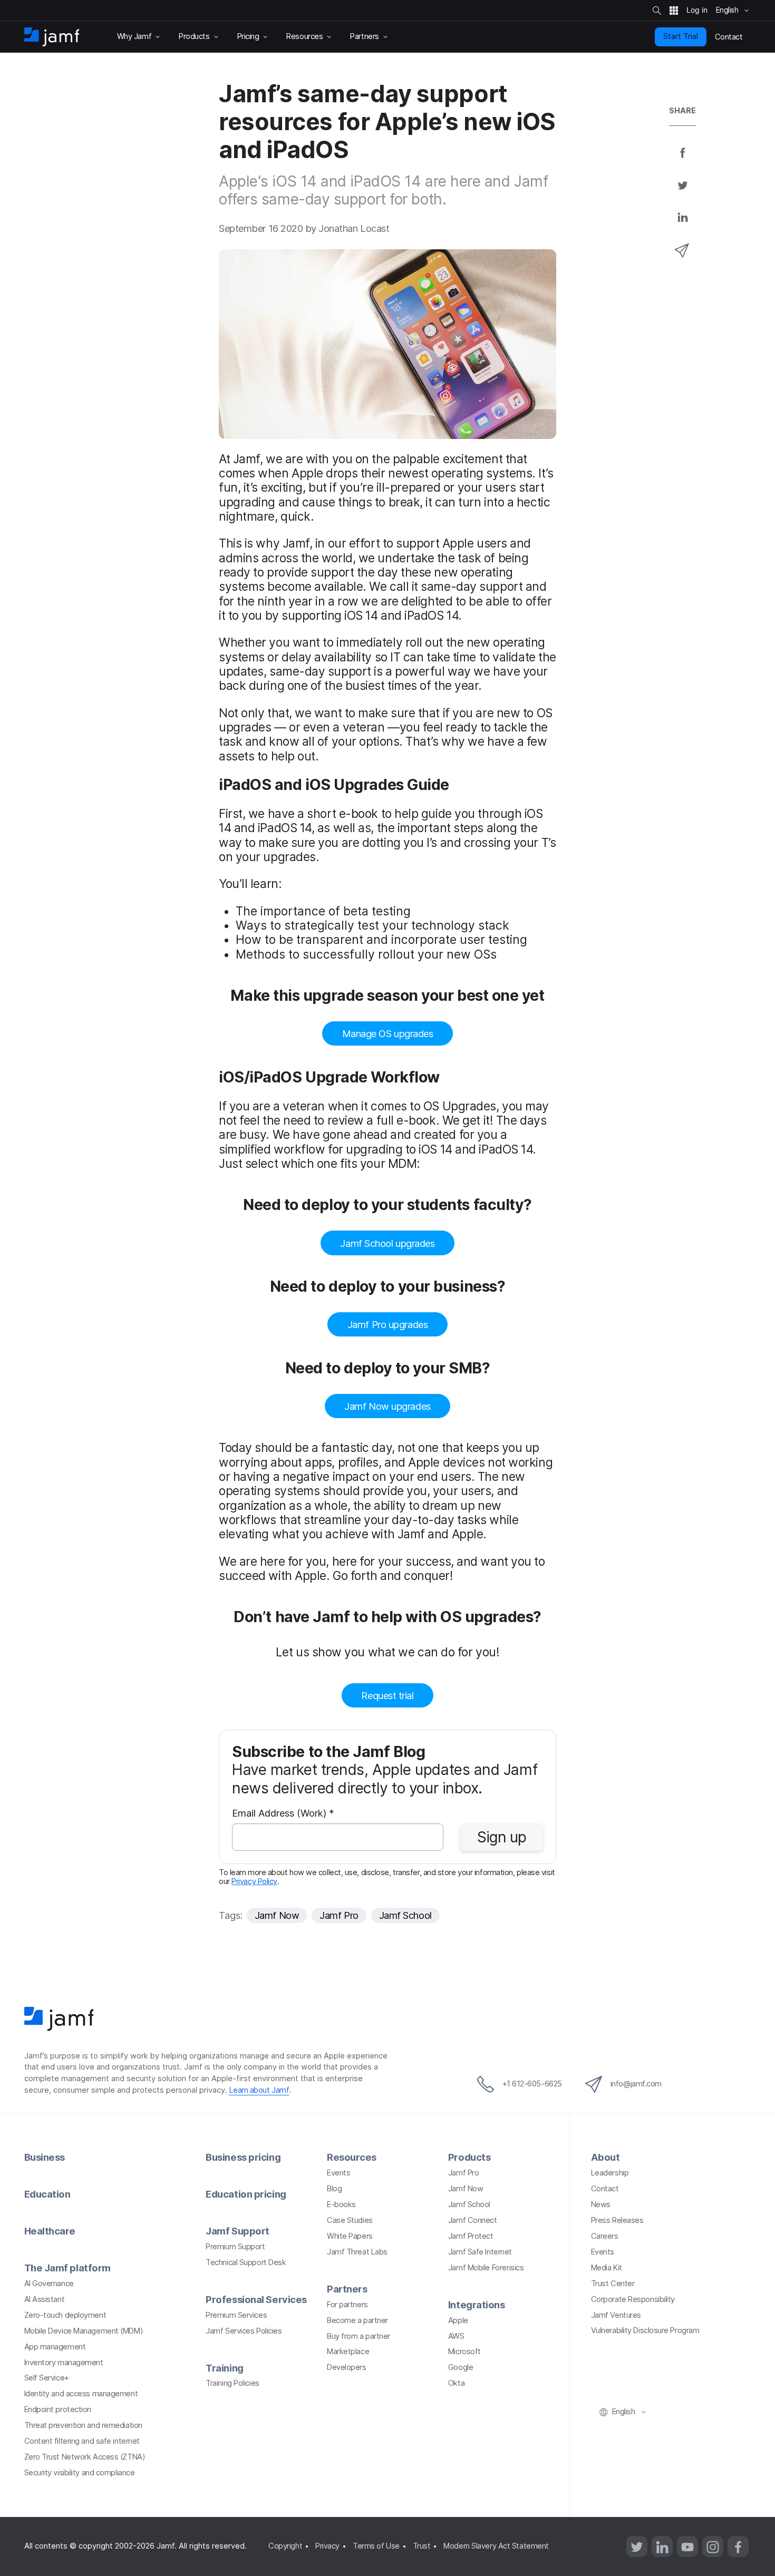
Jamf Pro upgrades (387, 1324)
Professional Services (256, 2299)
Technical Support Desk (246, 2262)
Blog (334, 2189)
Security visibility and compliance (80, 2473)
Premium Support (235, 2247)
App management (55, 2347)
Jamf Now (277, 1915)
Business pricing (243, 2157)
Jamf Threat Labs (357, 2252)
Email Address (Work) (283, 1814)
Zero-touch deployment (65, 2315)
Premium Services (236, 2315)
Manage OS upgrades (388, 1033)
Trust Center (613, 2284)
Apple (458, 2320)
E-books (341, 2204)
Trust (422, 2546)
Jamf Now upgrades (387, 1406)
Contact (605, 2189)
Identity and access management (81, 2394)
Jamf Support (238, 2231)
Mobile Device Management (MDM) (84, 2331)
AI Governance (49, 2284)
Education (47, 2194)
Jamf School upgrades (387, 1243)
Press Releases (617, 2220)
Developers (347, 2367)
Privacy (327, 2546)
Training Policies (232, 2383)
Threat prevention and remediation (83, 2425)
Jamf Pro (339, 1915)
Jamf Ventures (616, 2315)
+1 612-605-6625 (532, 2084)
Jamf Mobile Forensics (486, 2268)
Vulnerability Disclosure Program (645, 2330)
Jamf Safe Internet (480, 2252)
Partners (347, 2289)
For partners (347, 2305)
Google (461, 2367)
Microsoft (464, 2351)
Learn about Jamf (259, 2090)
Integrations (477, 2305)
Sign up (502, 1837)
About (606, 2157)
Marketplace (348, 2351)
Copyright (285, 2546)
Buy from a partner (359, 2336)
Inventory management (64, 2363)
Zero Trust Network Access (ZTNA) (85, 2457)
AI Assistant (45, 2299)
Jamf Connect (473, 2220)
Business (45, 2157)
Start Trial (681, 36)
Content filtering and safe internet (82, 2441)
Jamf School (405, 1915)
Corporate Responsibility (633, 2299)
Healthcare (50, 2231)
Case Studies (350, 2220)
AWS (456, 2336)
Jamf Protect (471, 2236)
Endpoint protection (58, 2409)
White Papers (350, 2236)
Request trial (387, 1695)
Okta (456, 2383)
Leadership (610, 2173)
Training (224, 2368)
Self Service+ (47, 2378)
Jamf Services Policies (244, 2331)
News (601, 2204)
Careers (605, 2236)
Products (469, 2157)
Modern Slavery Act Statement (496, 2546)
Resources (352, 2157)
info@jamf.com (636, 2084)
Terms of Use (376, 2546)
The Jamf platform (67, 2268)
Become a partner (357, 2320)
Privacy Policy (254, 1881)
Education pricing (246, 2194)
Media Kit (607, 2268)
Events (338, 2173)
